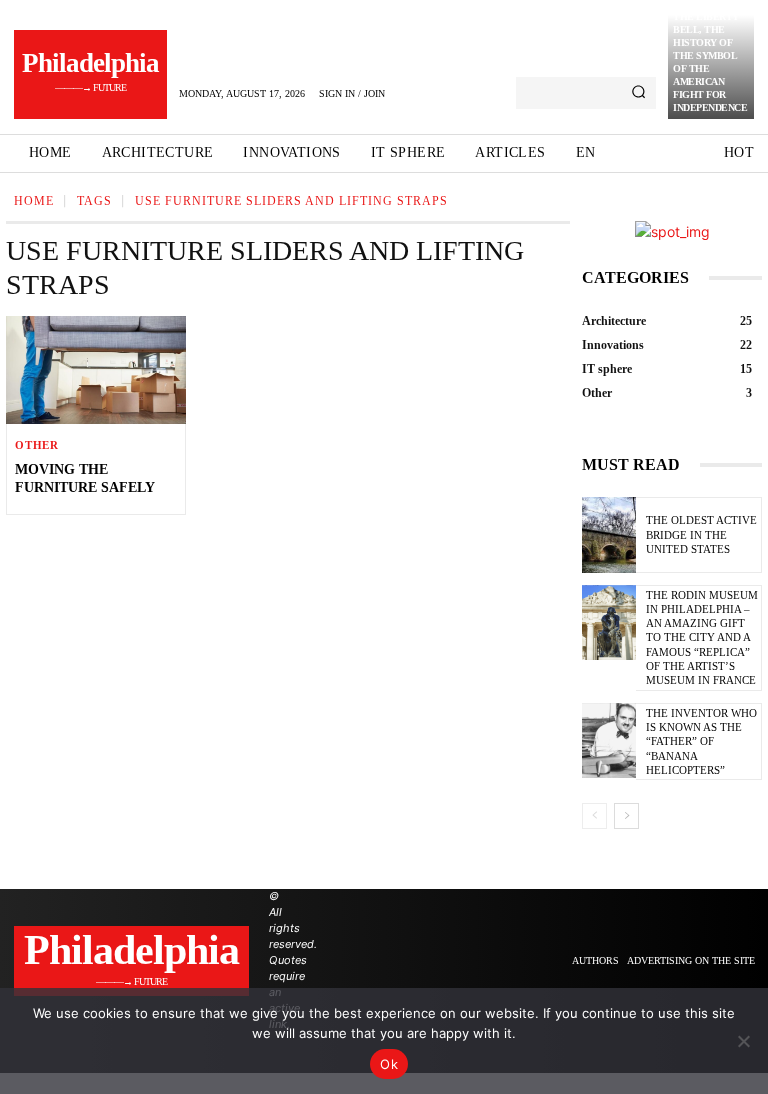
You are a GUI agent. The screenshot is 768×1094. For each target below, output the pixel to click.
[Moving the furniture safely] (96, 370)
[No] (743, 1041)
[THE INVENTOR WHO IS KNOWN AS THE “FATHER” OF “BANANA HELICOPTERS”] (609, 741)
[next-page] (626, 816)
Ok (389, 1064)
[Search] (638, 93)
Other (37, 445)
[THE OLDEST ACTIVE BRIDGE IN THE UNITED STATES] (609, 535)
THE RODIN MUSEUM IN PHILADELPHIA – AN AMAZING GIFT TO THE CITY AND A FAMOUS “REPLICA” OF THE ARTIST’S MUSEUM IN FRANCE (702, 638)
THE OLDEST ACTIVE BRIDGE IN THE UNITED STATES (701, 534)
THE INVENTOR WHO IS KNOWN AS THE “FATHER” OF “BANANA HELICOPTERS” (701, 741)
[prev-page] (594, 816)
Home (34, 201)
